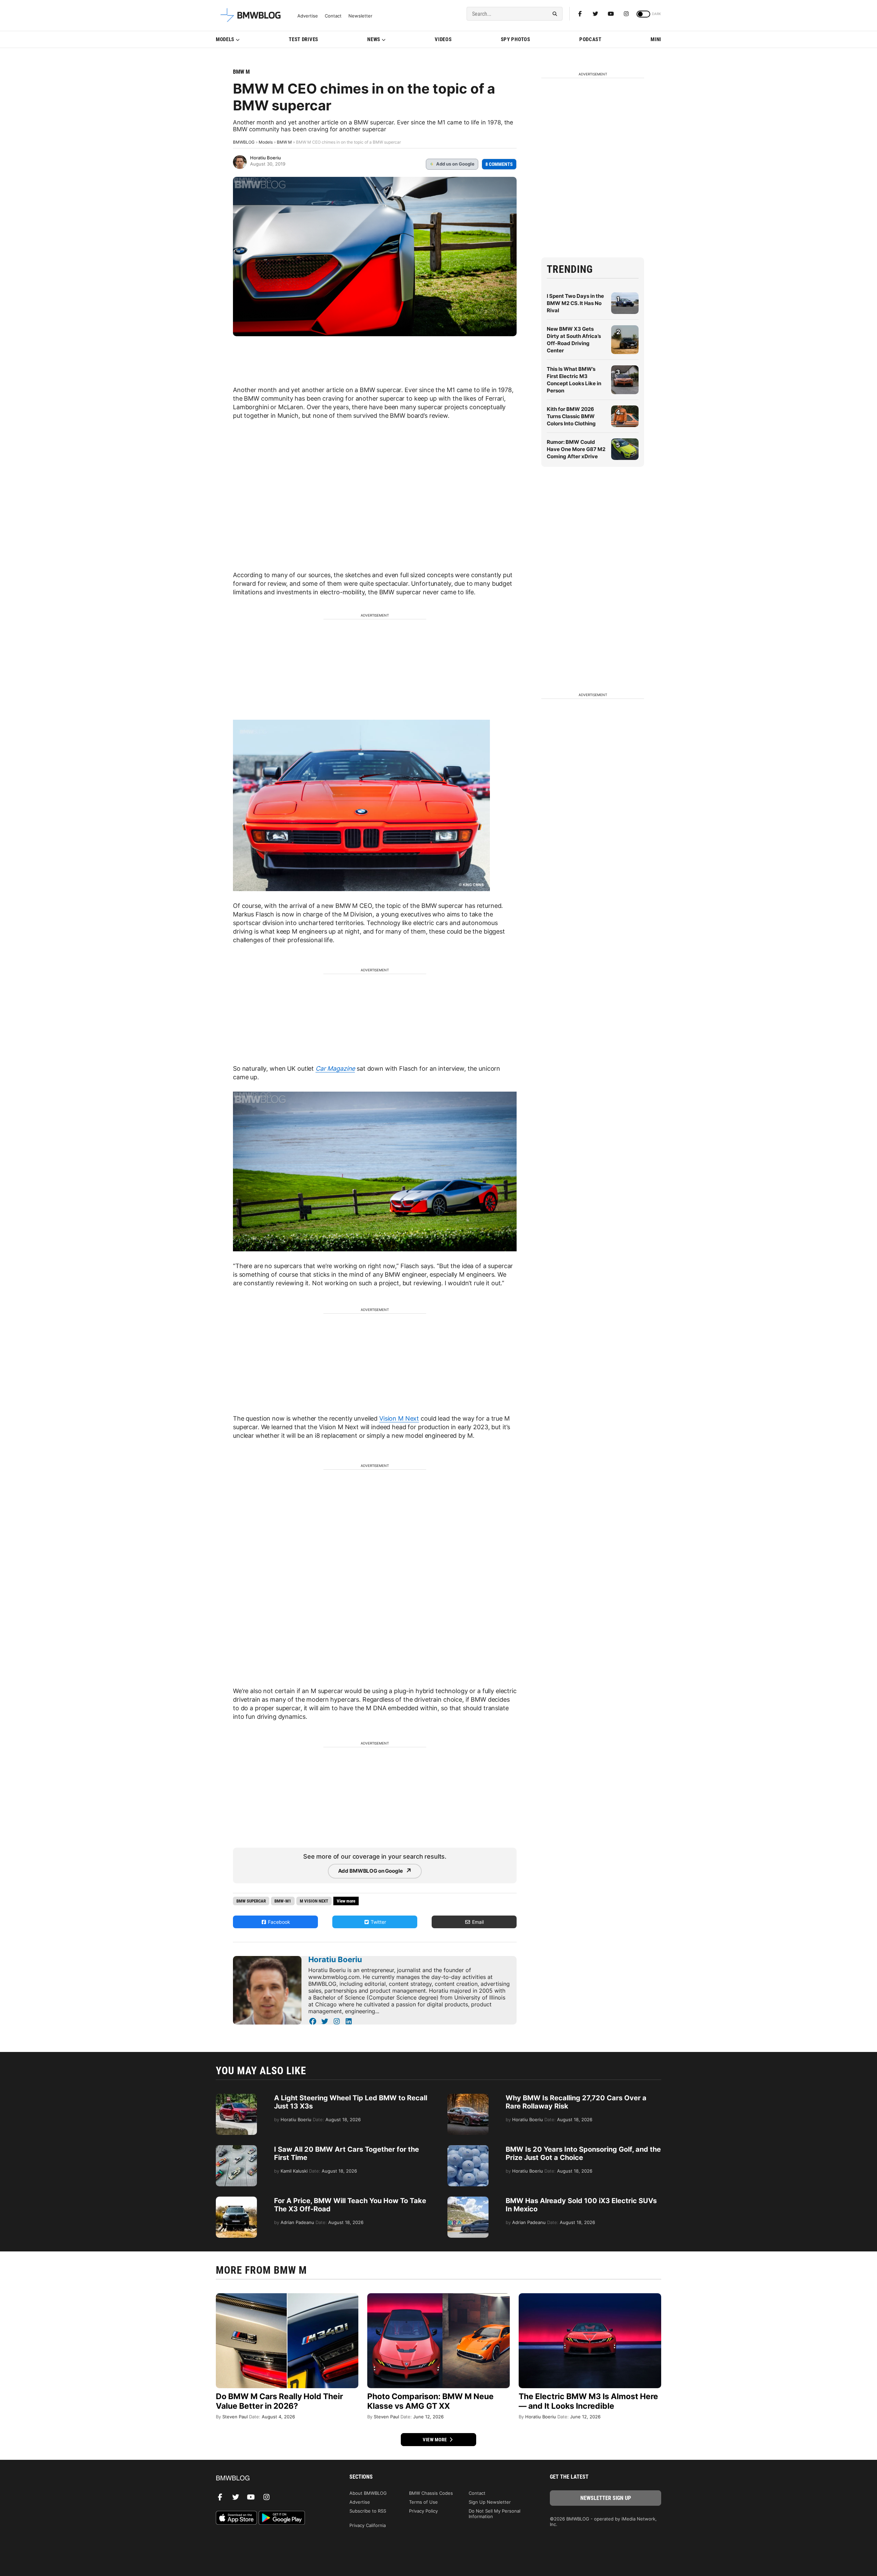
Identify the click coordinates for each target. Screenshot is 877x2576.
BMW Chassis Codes (431, 2493)
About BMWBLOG (368, 2493)
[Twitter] (595, 14)
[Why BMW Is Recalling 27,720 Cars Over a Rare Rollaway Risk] (468, 2097)
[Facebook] (580, 14)
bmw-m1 (283, 1901)
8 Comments (499, 164)
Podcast (590, 39)
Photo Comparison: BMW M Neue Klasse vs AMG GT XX (430, 2401)
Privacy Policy (423, 2511)
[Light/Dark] (643, 14)
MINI (656, 39)
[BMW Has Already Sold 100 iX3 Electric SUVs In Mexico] (468, 2200)
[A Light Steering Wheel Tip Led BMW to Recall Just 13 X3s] (236, 2097)
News (374, 39)
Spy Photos (516, 39)
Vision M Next (399, 1418)
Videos (443, 39)
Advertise (308, 16)
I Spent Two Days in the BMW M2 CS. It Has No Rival (575, 303)
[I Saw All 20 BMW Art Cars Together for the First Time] (236, 2149)
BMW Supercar (251, 1901)
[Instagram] (626, 14)
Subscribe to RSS (368, 2511)
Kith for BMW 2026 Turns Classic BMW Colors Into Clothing (571, 416)
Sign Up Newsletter (490, 2502)
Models (225, 39)
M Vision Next (314, 1901)
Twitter (378, 1922)
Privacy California (368, 2525)
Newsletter (360, 16)
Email (477, 1922)
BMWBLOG (244, 142)
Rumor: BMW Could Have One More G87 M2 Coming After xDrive (576, 449)
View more (435, 2440)
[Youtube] (611, 14)
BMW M (241, 72)
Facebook (278, 1922)
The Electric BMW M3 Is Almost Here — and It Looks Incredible (588, 2401)
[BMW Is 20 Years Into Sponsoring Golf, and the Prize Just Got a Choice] (468, 2149)
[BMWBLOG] (271, 2478)
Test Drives (304, 39)
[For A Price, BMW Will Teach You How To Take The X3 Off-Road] (236, 2200)
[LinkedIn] (349, 2021)
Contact (333, 16)
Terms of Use (423, 2502)
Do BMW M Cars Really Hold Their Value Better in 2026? (279, 2401)
